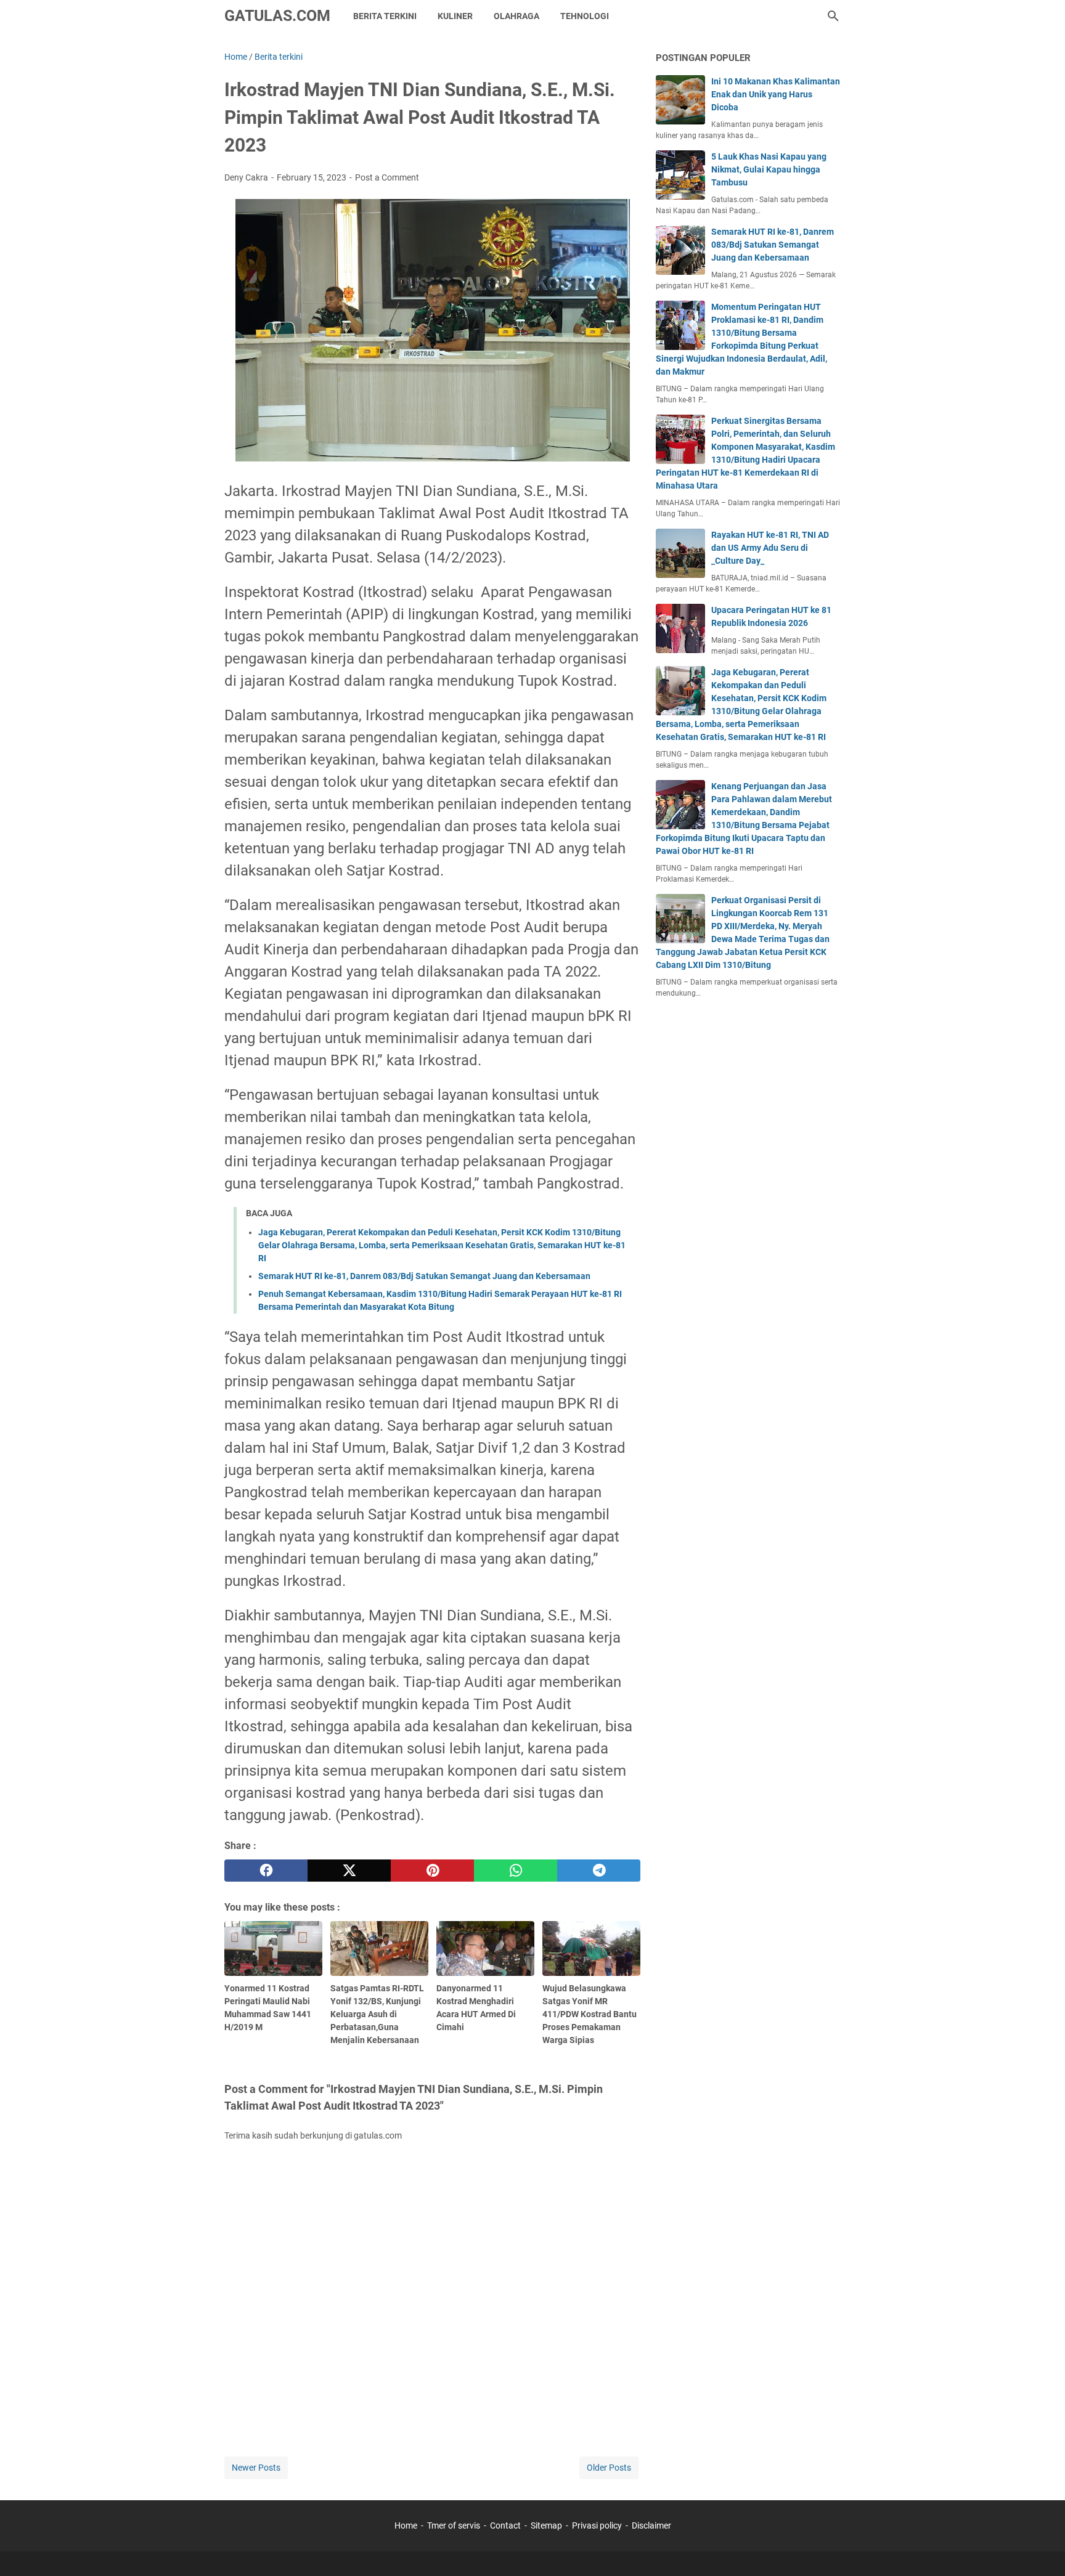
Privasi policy (597, 2525)
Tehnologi (585, 16)
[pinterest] (432, 1871)
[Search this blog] (833, 16)
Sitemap (546, 2525)
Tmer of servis (454, 2525)
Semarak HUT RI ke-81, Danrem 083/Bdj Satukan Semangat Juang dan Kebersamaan (424, 1276)
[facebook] (266, 1871)
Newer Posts (256, 2468)
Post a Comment (387, 177)
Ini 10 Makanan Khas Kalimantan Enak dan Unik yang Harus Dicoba (776, 94)
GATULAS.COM (277, 16)
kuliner (455, 16)
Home (406, 2525)
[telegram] (599, 1871)
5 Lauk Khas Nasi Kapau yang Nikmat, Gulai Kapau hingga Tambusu (769, 169)
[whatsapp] (516, 1871)
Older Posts (609, 2468)
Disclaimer (651, 2525)
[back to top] (1040, 2548)
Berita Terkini (385, 16)
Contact (505, 2525)
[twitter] (349, 1871)
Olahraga (516, 16)
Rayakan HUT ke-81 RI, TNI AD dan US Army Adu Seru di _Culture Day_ (770, 548)
